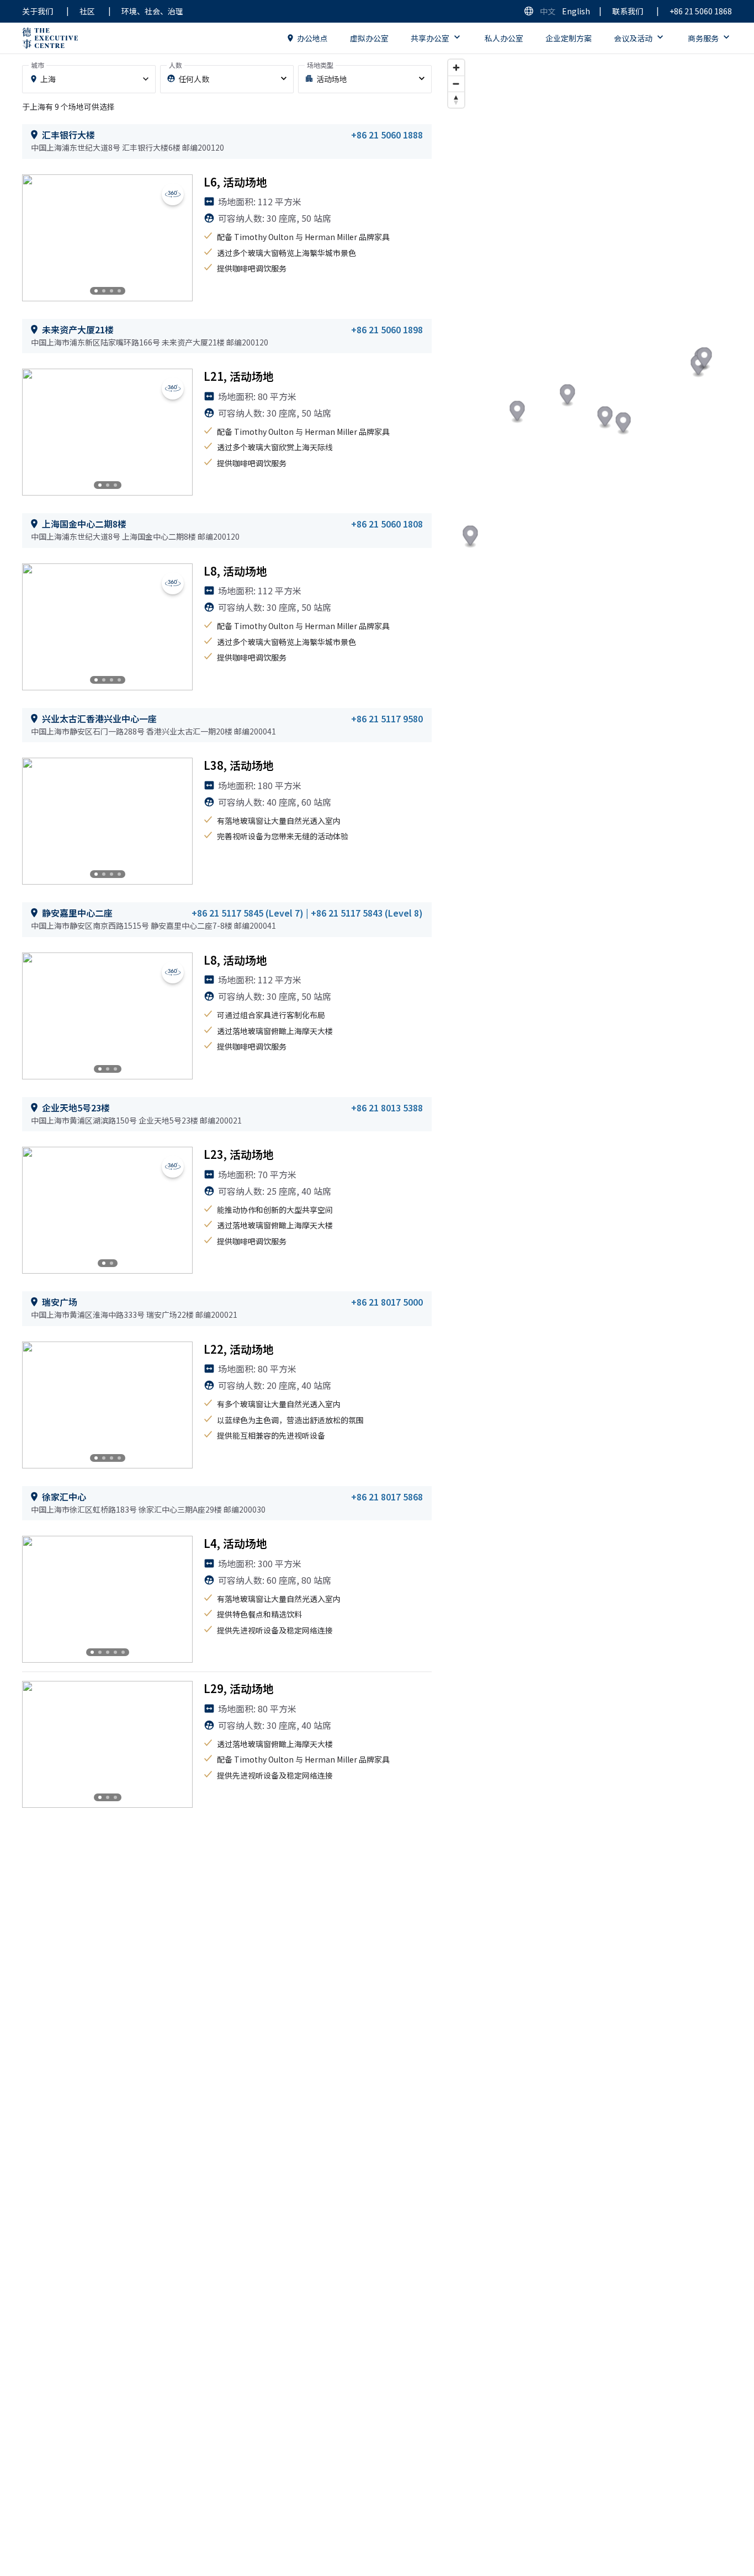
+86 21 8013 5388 (387, 1108)
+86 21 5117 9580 (387, 718)
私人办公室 (504, 38)
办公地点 (312, 38)
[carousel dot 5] (123, 1652)
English (576, 11)
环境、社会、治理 (152, 11)
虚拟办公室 (369, 38)
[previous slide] (40, 238)
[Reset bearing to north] (456, 100)
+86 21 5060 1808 (387, 524)
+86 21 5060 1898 (387, 329)
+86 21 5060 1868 (701, 11)
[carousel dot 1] (96, 291)
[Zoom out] (456, 84)
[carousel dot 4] (119, 291)
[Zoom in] (456, 68)
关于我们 (38, 11)
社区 (87, 11)
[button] (704, 359)
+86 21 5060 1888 (387, 135)
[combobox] (89, 79)
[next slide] (175, 238)
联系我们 (628, 11)
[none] (227, 79)
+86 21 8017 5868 (387, 1497)
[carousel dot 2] (104, 291)
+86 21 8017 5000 (387, 1302)
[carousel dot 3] (111, 291)
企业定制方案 (569, 38)
